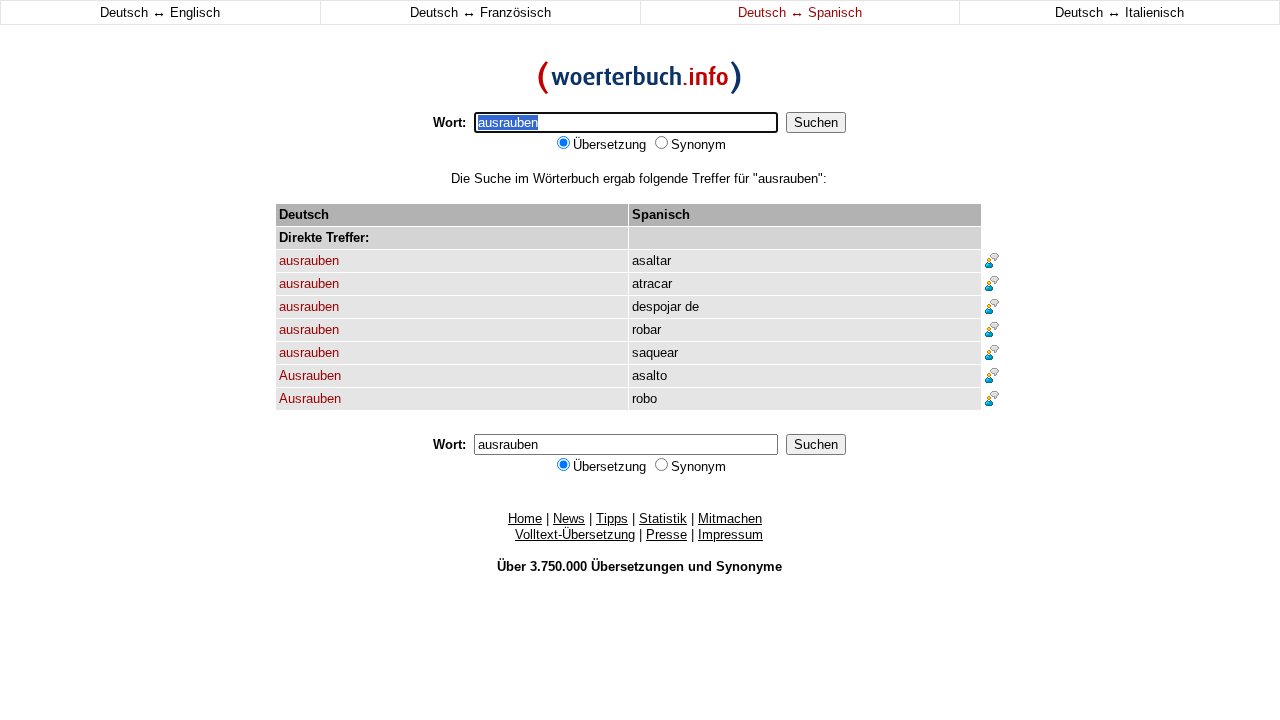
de (692, 306)
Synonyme (749, 566)
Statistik (663, 518)
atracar (652, 283)
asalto (649, 375)
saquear (655, 352)
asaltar (651, 260)
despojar (656, 306)
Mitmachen (730, 518)
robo (644, 398)
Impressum (730, 534)
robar (646, 329)
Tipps (612, 518)
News (569, 518)
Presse (666, 534)
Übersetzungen (637, 566)
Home (525, 518)
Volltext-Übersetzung (575, 534)
